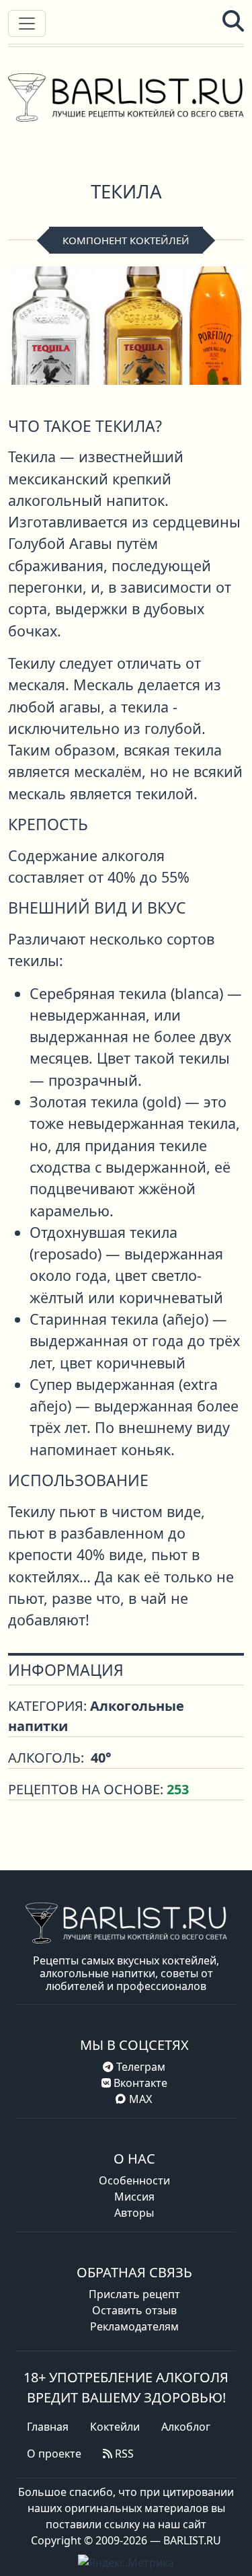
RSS (123, 2454)
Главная (48, 2427)
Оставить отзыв (134, 2310)
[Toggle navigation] (27, 24)
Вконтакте (139, 2083)
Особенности (134, 2180)
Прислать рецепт (134, 2294)
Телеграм (139, 2067)
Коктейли (115, 2427)
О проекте (54, 2454)
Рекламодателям (134, 2326)
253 (178, 1789)
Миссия (134, 2197)
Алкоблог (186, 2427)
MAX (140, 2099)
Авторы (134, 2213)
